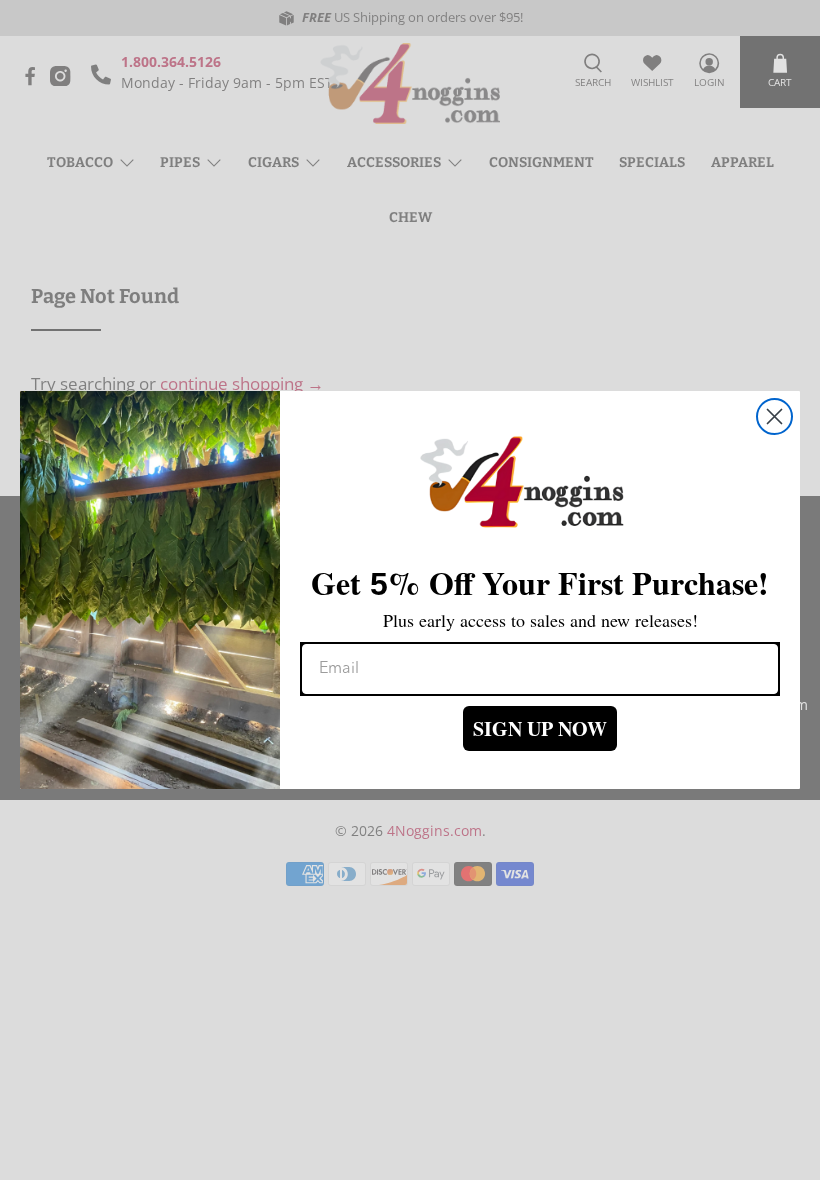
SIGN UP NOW (540, 728)
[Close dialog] (774, 416)
